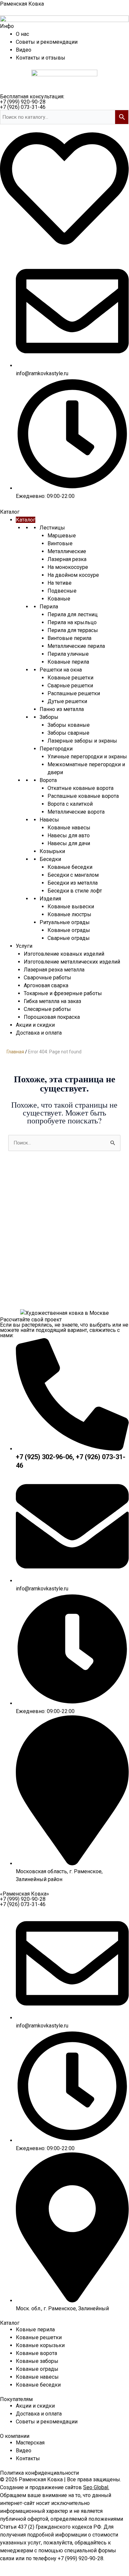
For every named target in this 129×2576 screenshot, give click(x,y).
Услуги (24, 946)
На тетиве (60, 583)
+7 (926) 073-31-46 (23, 107)
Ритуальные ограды (65, 922)
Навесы (49, 820)
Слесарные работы (47, 1009)
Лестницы (52, 528)
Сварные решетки (70, 686)
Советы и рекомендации (47, 42)
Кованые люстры (69, 914)
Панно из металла (62, 709)
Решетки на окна (61, 670)
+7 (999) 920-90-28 (23, 102)
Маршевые (62, 536)
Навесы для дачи (69, 843)
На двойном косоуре (73, 575)
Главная (15, 1052)
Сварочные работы (48, 978)
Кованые (59, 599)
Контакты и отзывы (41, 58)
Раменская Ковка (22, 4)
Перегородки (56, 749)
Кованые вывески (71, 907)
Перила (49, 607)
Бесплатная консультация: (32, 97)
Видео (24, 50)
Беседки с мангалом (73, 875)
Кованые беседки (70, 867)
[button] (7, 26)
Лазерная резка (67, 559)
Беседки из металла (73, 883)
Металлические (67, 551)
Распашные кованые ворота (83, 796)
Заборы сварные (68, 733)
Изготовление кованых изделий (64, 954)
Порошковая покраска (52, 1017)
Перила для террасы (73, 630)
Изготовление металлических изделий (72, 962)
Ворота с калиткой (70, 804)
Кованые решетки (70, 678)
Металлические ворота (76, 812)
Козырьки (52, 851)
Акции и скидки (35, 1025)
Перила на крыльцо (72, 622)
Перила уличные (68, 654)
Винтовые (60, 543)
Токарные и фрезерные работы (63, 993)
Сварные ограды (69, 938)
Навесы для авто (69, 835)
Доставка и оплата (39, 1033)
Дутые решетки (67, 701)
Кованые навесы (69, 828)
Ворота (48, 780)
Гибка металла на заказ (52, 1001)
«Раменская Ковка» (25, 1894)
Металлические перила (76, 646)
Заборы (49, 717)
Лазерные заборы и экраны (82, 741)
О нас (22, 34)
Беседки (50, 859)
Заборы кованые (69, 725)
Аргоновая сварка (46, 985)
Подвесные (62, 591)
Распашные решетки (74, 693)
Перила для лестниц (73, 614)
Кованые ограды (69, 930)
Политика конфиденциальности (39, 2473)
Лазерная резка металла (54, 970)
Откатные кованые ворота (81, 788)
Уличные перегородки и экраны (87, 757)
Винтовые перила (69, 638)
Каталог (26, 520)
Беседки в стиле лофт (75, 891)
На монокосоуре (68, 567)
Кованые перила (68, 662)
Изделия (50, 899)
